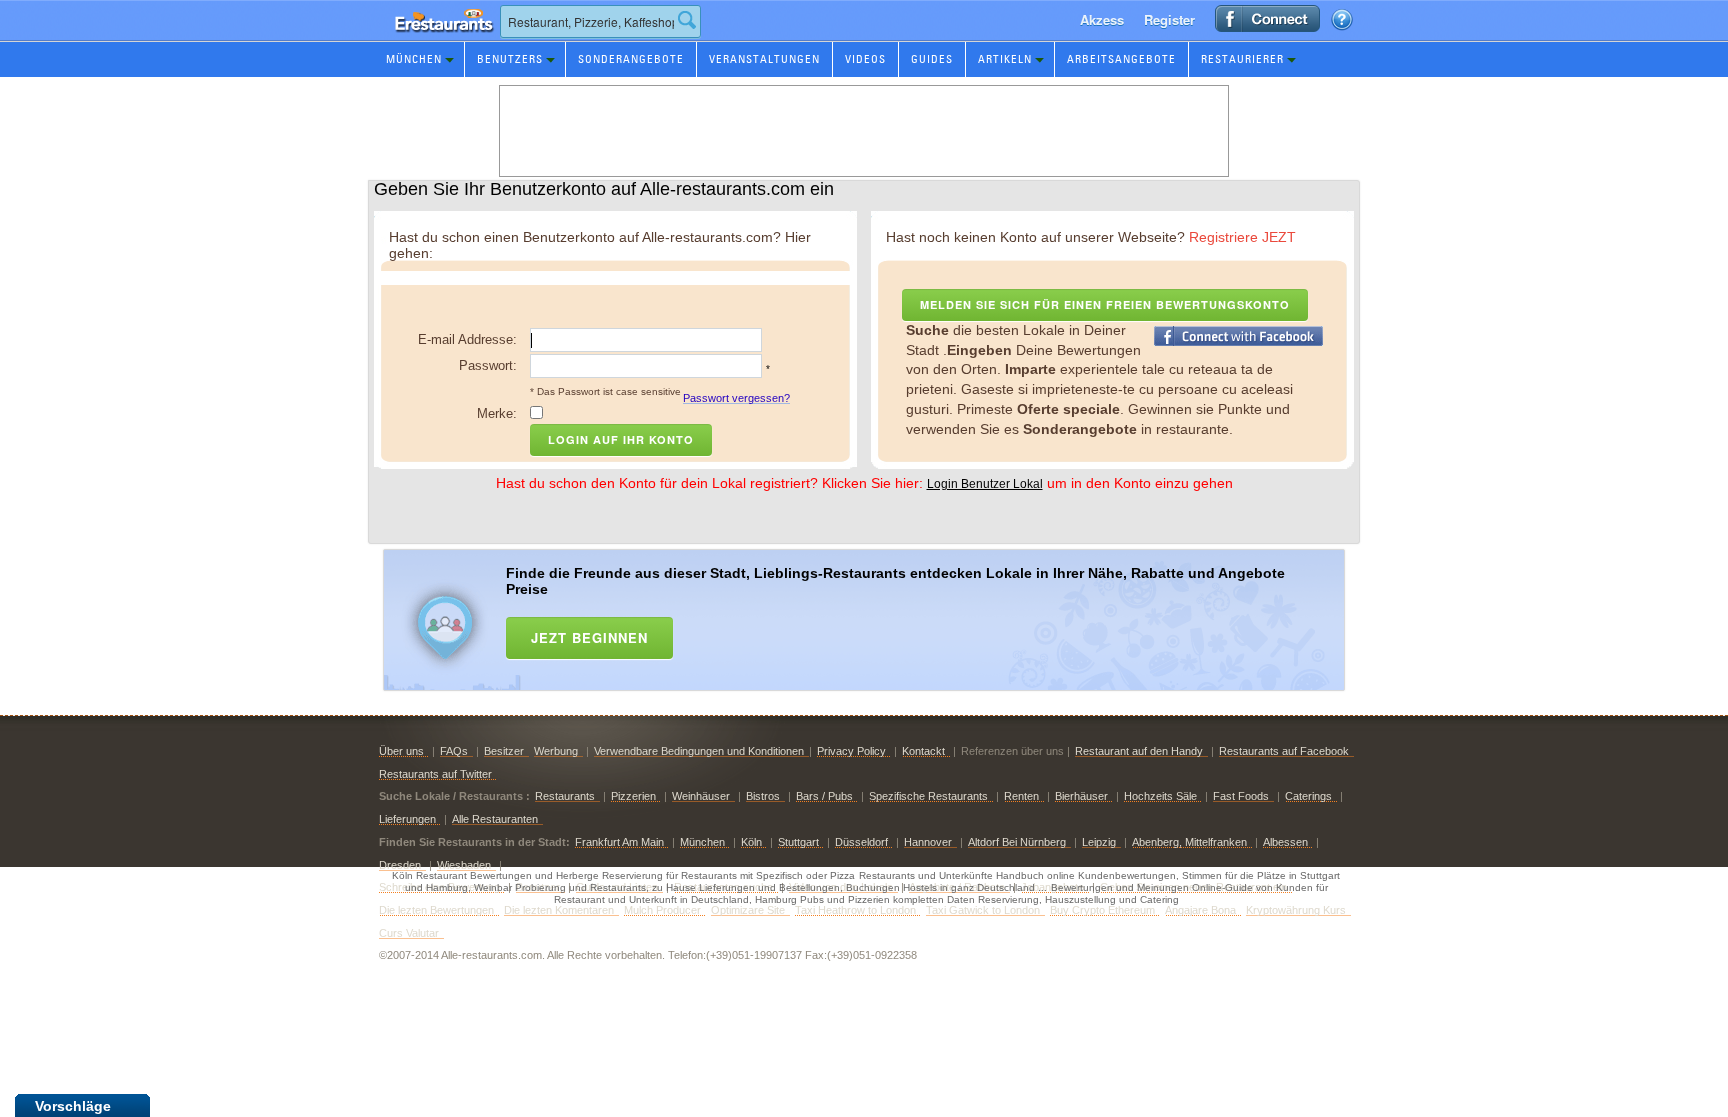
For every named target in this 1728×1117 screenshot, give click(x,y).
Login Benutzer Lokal (985, 484)
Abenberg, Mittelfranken (1189, 842)
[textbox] (600, 21)
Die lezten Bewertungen (436, 910)
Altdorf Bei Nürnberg (1017, 842)
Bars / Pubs (824, 796)
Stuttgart (798, 842)
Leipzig (1099, 842)
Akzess (1102, 19)
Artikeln (1005, 59)
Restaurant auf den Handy (1139, 751)
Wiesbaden (464, 865)
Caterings (1308, 796)
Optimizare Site (748, 910)
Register (1169, 19)
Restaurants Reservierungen (439, 39)
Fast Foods (1241, 796)
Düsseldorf (861, 842)
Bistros (763, 796)
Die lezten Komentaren (559, 910)
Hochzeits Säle (1160, 796)
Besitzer (504, 751)
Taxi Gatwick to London (983, 910)
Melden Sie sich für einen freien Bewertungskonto (1105, 304)
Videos (865, 59)
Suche (687, 20)
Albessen (1285, 842)
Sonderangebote (631, 59)
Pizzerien (633, 796)
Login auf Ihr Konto (621, 439)
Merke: (497, 413)
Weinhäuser (701, 796)
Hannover (928, 842)
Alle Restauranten (495, 819)
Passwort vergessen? (736, 398)
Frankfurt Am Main (619, 842)
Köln (751, 842)
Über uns (401, 751)
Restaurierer (1242, 59)
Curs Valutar (409, 933)
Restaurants (565, 796)
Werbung (556, 751)
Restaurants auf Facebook (1284, 751)
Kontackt (923, 751)
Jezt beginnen (589, 637)
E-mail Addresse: (467, 339)
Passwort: (488, 365)
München (414, 59)
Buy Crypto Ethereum (1102, 910)
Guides (932, 59)
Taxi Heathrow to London (855, 910)
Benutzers (510, 59)
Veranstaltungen (764, 59)
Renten (1021, 796)
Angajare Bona (1200, 910)
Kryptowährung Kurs (1296, 910)
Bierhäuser (1081, 796)
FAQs (454, 751)
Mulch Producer (662, 910)
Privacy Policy (851, 751)
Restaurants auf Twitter (435, 774)
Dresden (400, 865)
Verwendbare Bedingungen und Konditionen (699, 751)
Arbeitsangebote (1121, 59)
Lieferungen (407, 819)
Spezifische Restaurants (928, 796)
